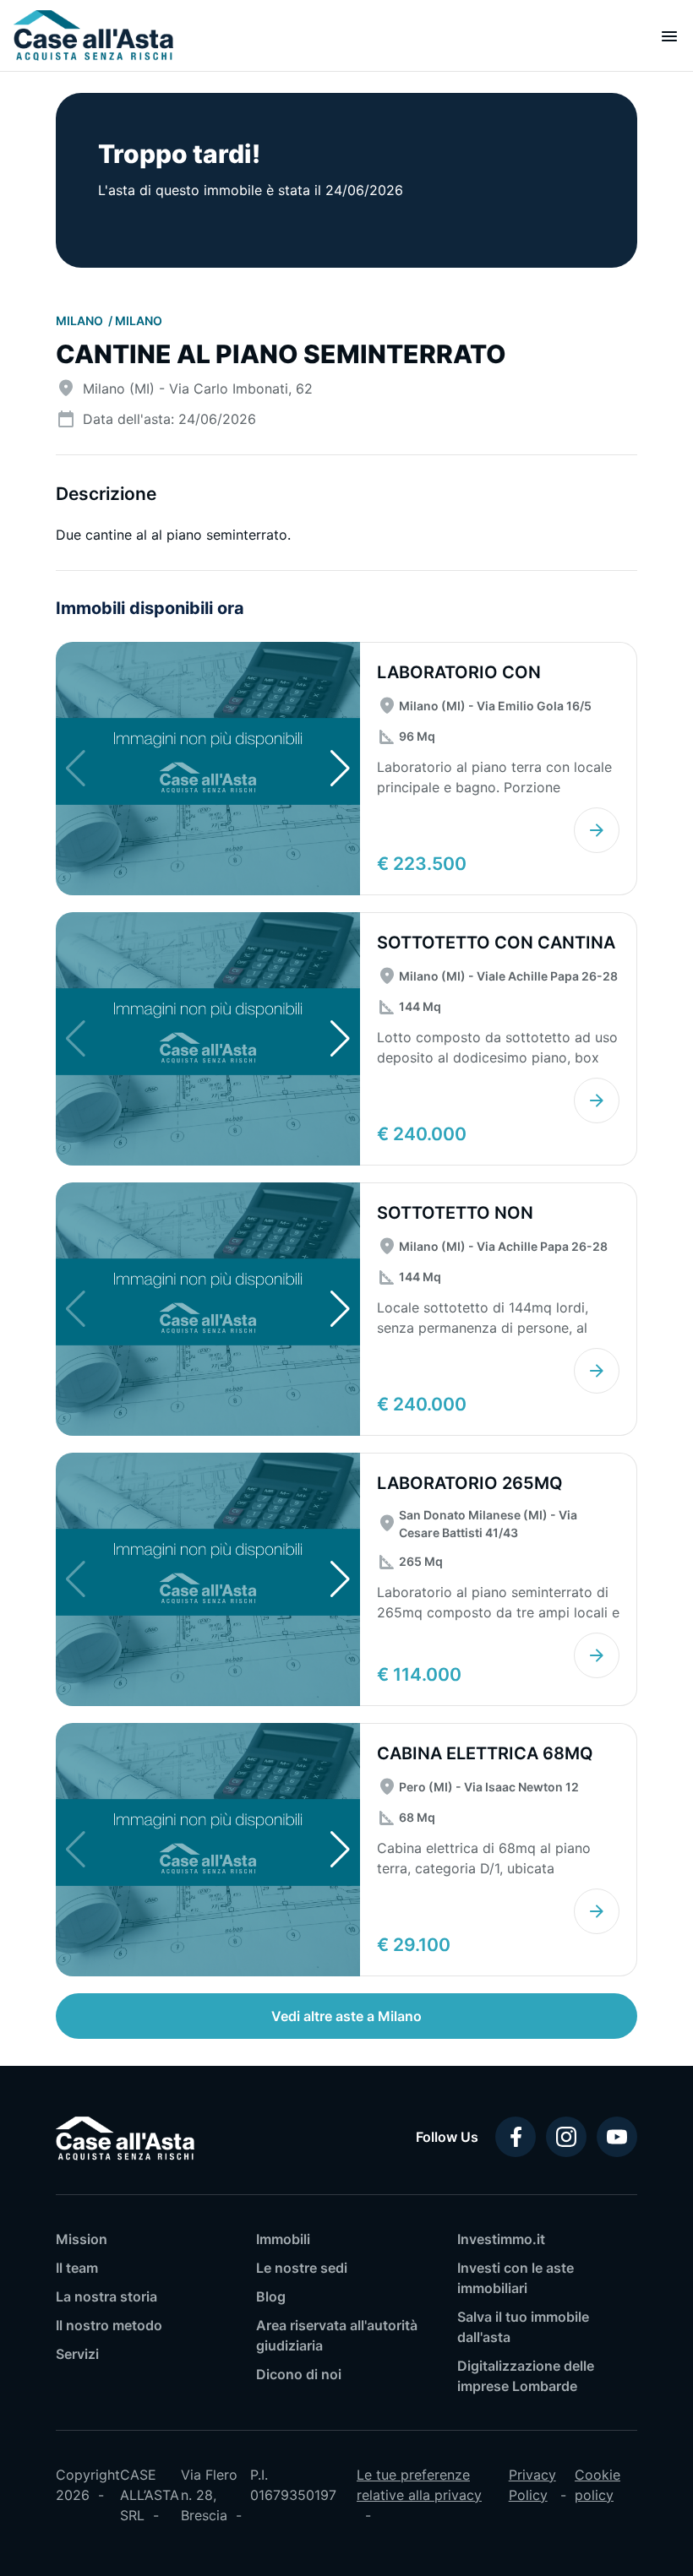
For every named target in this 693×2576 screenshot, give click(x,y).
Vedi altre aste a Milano (346, 2016)
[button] (340, 769)
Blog (271, 2296)
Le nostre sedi (302, 2268)
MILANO (81, 321)
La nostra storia (106, 2296)
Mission (82, 2239)
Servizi (77, 2354)
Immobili (283, 2239)
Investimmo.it (501, 2239)
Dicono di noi (299, 2374)
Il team (77, 2268)
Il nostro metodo (109, 2325)
